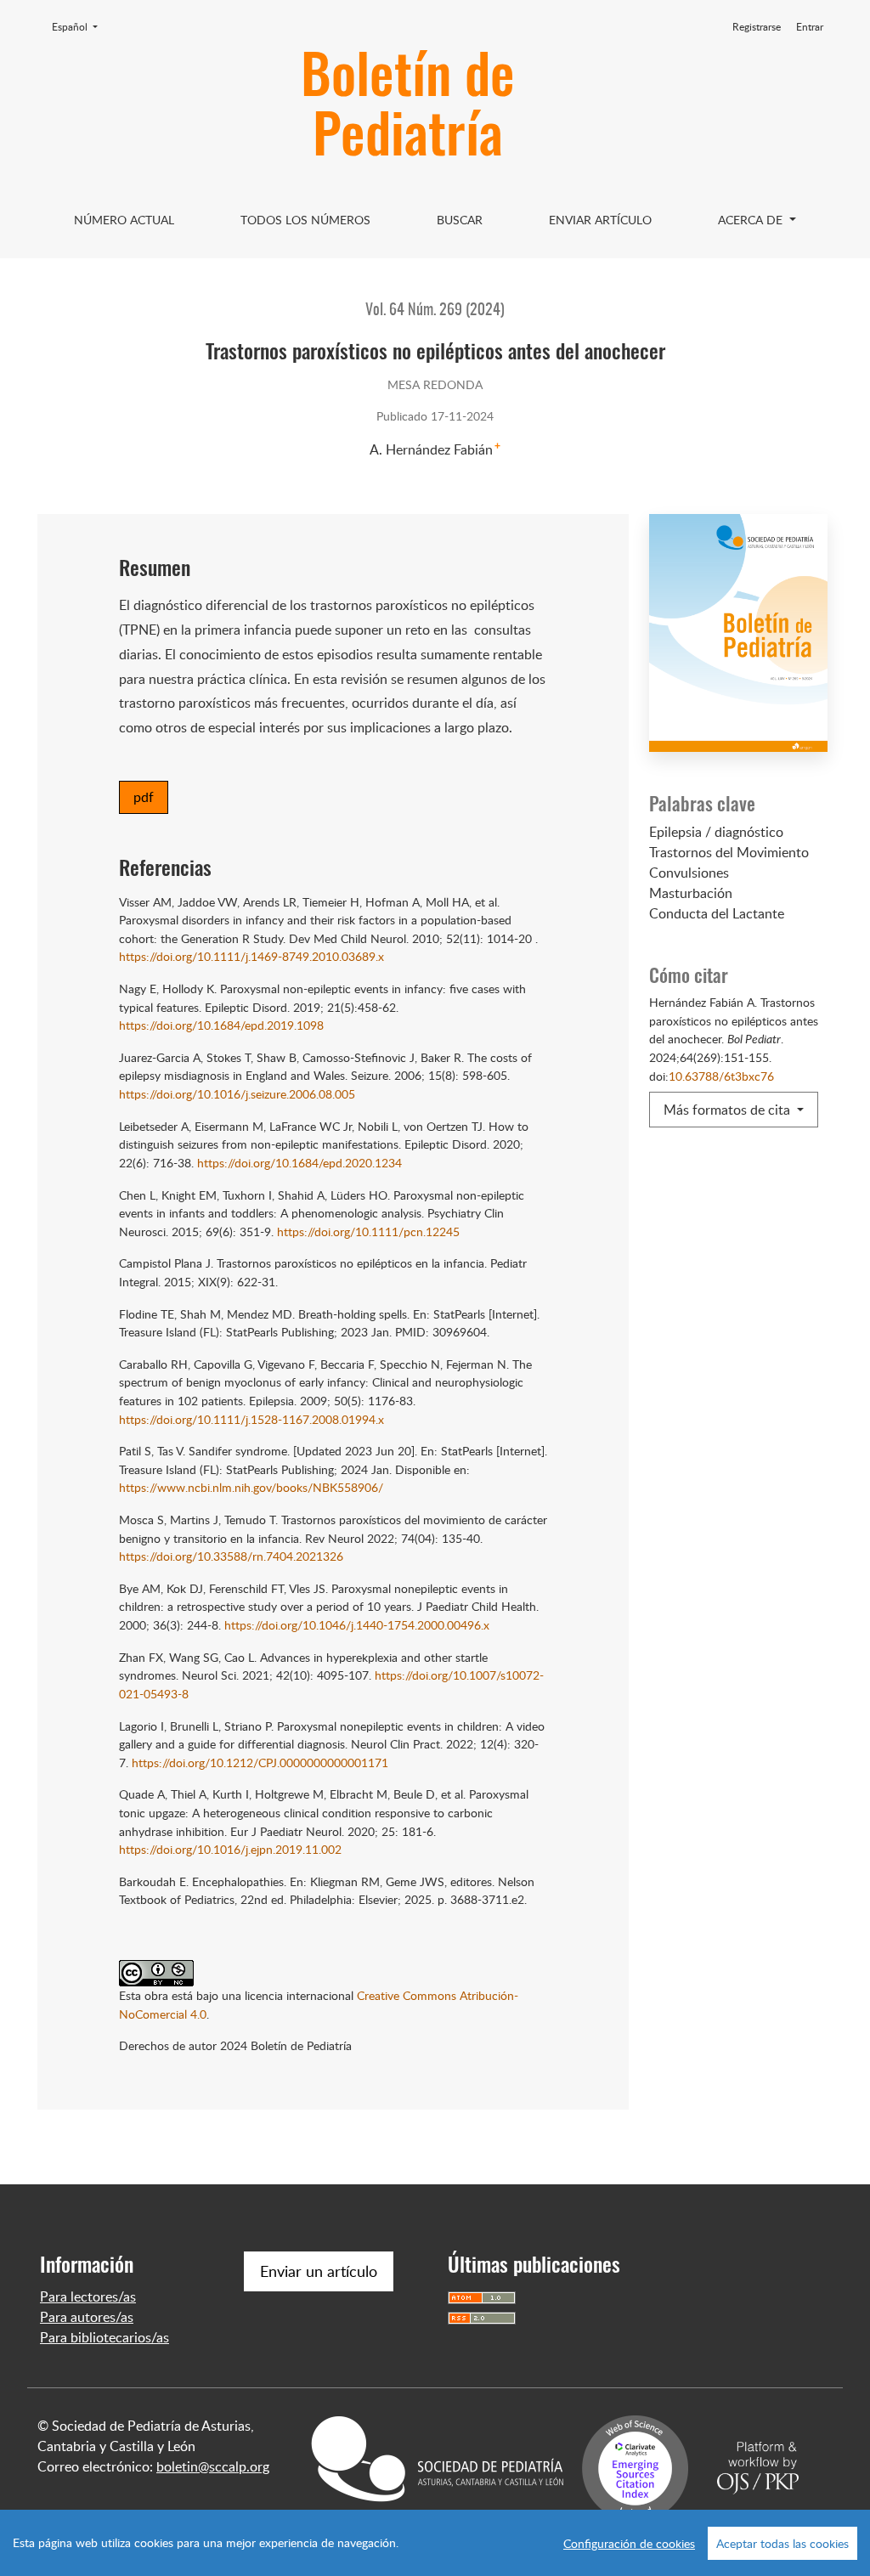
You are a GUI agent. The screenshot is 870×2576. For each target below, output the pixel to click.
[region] (435, 2543)
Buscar (460, 220)
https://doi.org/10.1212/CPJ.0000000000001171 (260, 1762)
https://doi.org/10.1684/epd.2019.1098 (221, 1025)
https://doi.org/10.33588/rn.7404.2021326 (231, 1556)
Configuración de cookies (629, 2543)
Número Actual (124, 220)
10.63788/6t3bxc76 (721, 1076)
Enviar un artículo (319, 2271)
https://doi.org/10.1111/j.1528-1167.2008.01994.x (251, 1419)
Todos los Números (305, 220)
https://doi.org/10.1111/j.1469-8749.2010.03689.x (251, 956)
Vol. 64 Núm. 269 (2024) (435, 311)
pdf (144, 797)
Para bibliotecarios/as (105, 2337)
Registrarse (757, 27)
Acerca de (752, 220)
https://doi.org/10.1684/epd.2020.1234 (299, 1162)
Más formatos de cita (729, 1110)
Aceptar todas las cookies (782, 2543)
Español (80, 26)
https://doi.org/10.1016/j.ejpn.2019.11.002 (230, 1849)
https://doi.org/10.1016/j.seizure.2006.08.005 (237, 1093)
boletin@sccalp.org (213, 2466)
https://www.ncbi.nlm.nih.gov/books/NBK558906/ (251, 1487)
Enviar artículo (600, 220)
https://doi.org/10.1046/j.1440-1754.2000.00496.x (357, 1624)
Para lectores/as (88, 2296)
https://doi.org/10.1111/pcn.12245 (368, 1231)
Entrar (810, 27)
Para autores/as (87, 2317)
